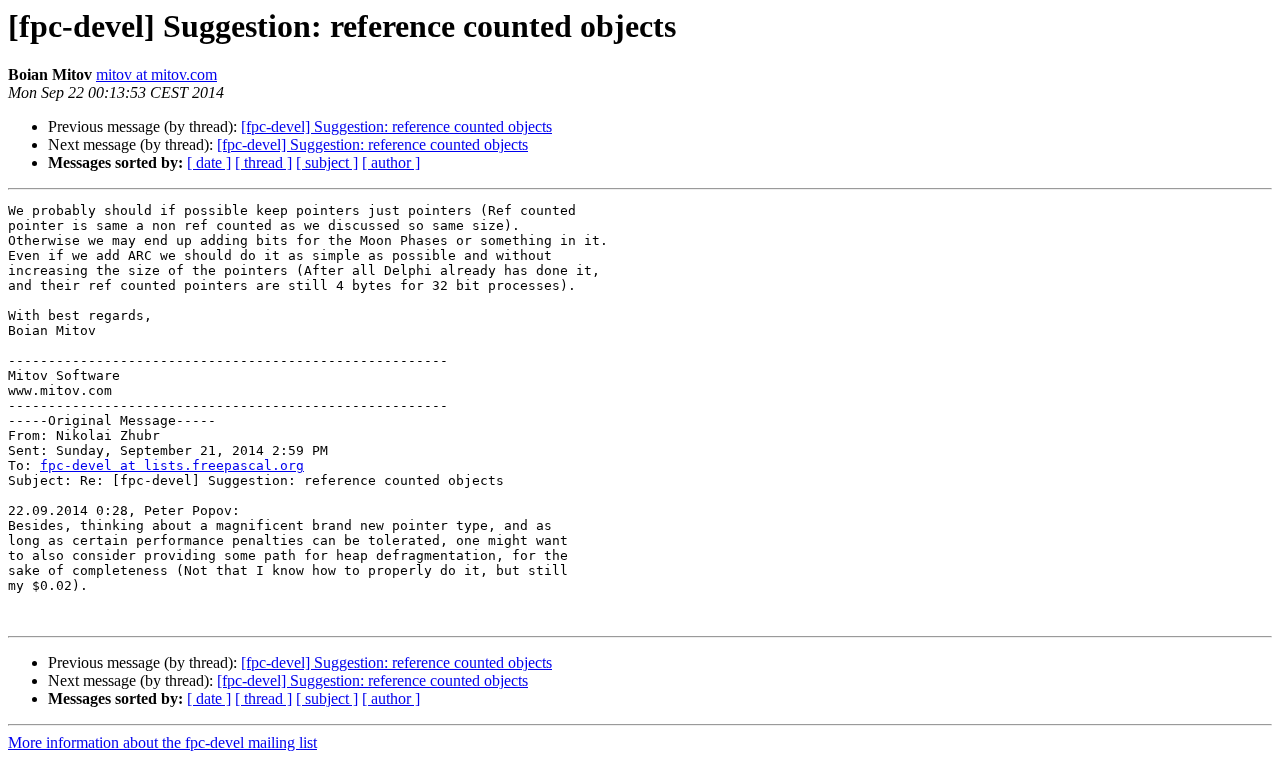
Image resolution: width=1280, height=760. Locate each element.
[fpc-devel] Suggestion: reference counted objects (396, 126)
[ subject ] (327, 162)
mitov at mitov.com (156, 74)
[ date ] (209, 162)
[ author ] (391, 162)
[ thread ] (263, 162)
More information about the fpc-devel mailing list (162, 742)
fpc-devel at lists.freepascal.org (172, 465)
